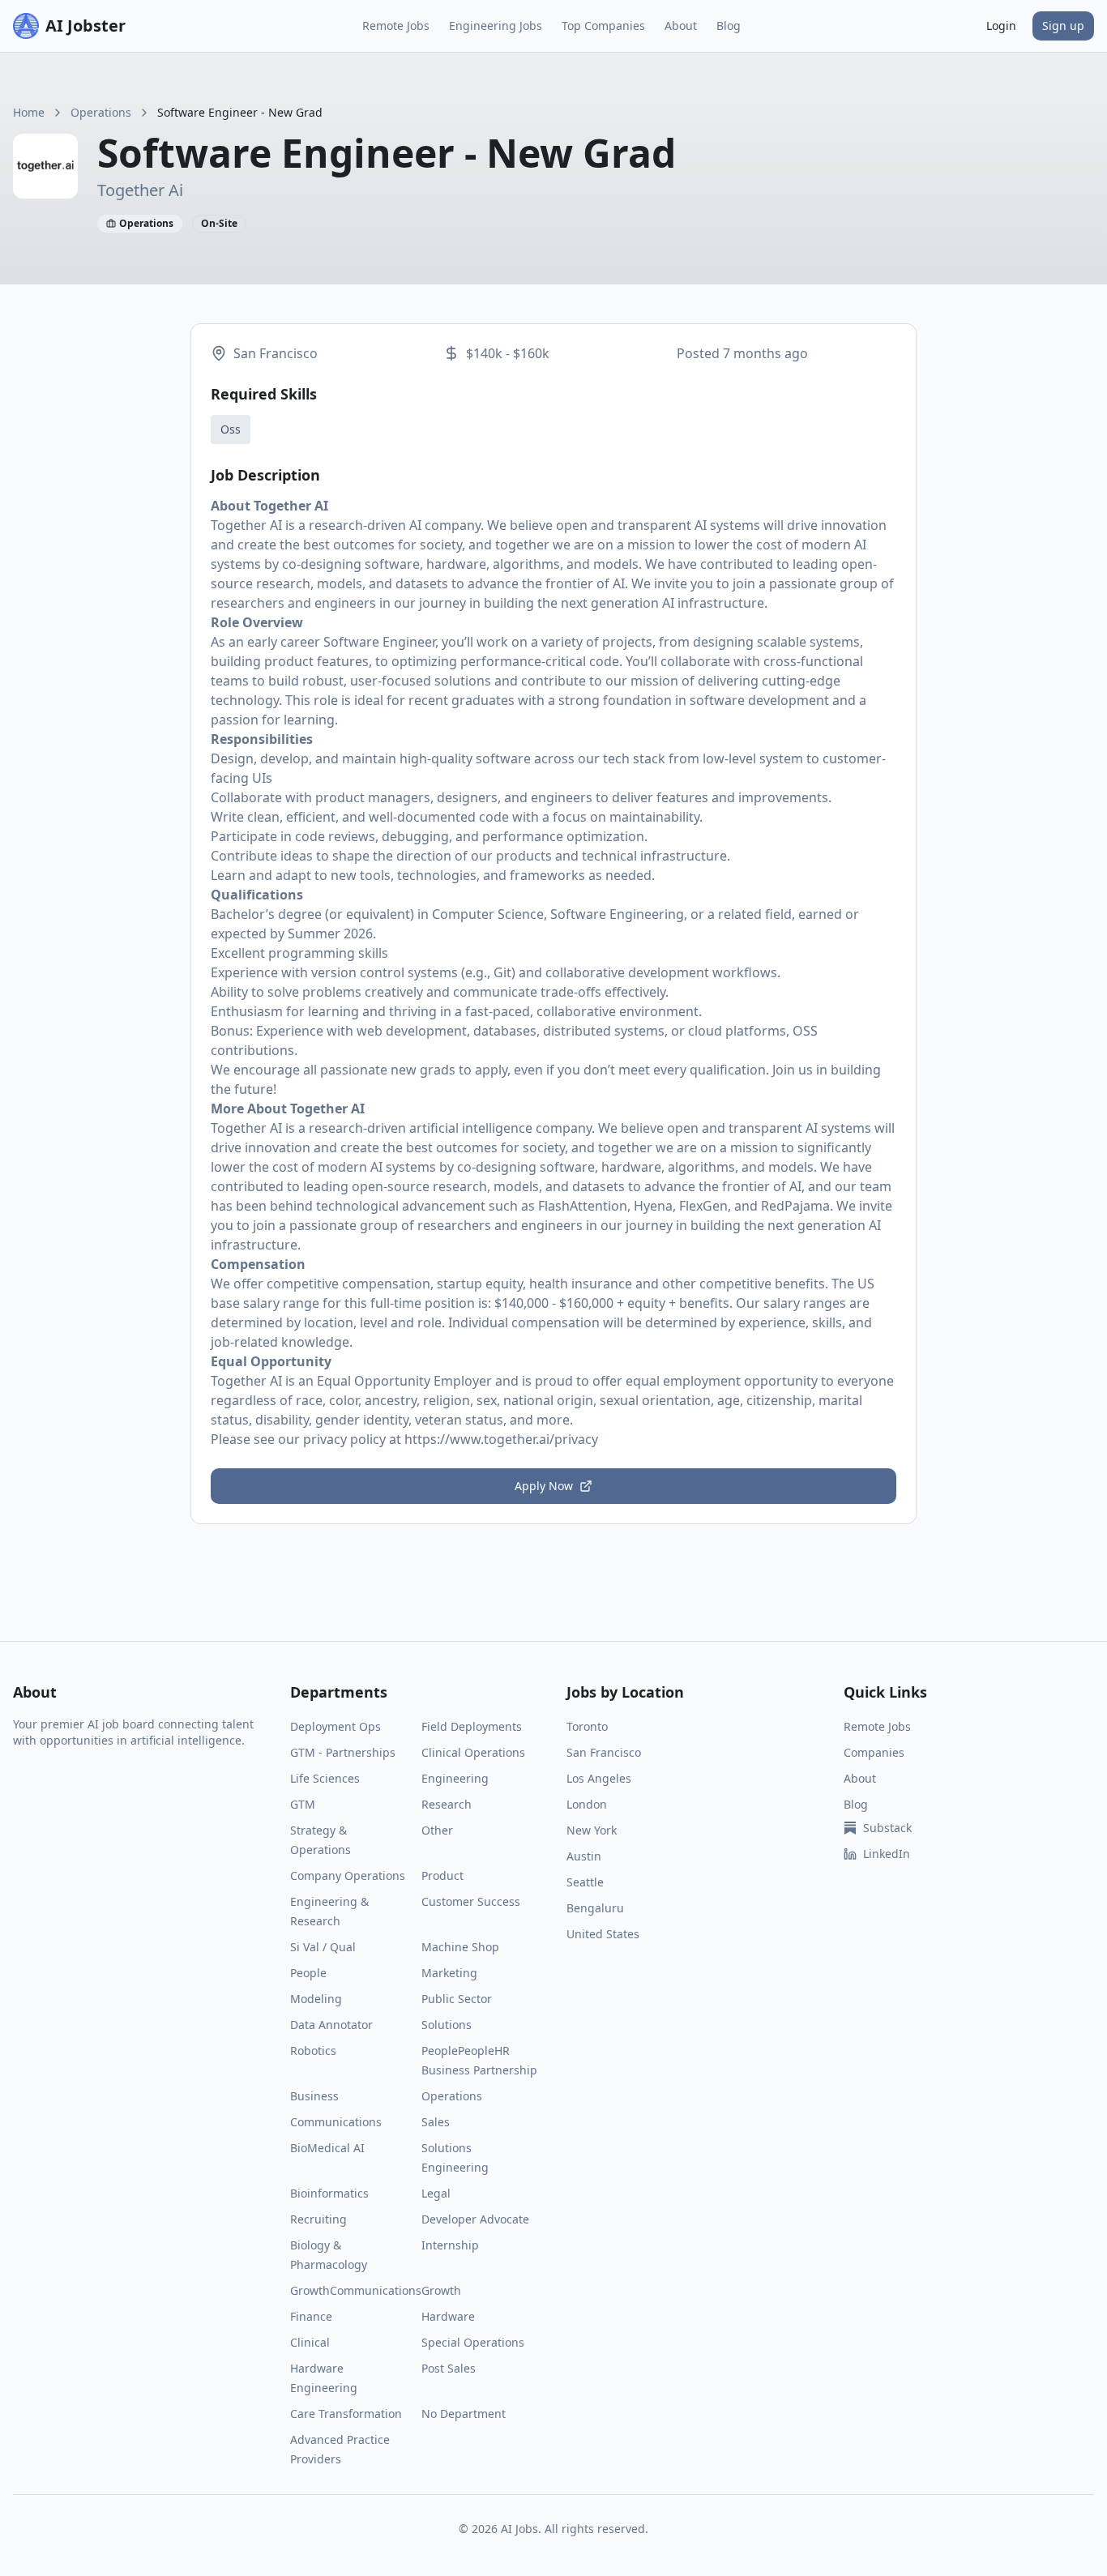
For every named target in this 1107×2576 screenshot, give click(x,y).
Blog (729, 26)
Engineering (455, 1778)
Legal (436, 2193)
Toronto (587, 1726)
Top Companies (603, 26)
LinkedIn (887, 1854)
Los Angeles (599, 1778)
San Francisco (604, 1752)
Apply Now (544, 1486)
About (681, 26)
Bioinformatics (329, 2193)
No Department (464, 2414)
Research (447, 1804)
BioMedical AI (327, 2148)
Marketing (449, 1973)
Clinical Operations (473, 1752)
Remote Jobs (396, 26)
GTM (303, 1804)
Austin (584, 1856)
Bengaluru (595, 1908)
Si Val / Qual (323, 1947)
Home (29, 112)
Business (314, 2096)
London (587, 1804)
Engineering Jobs (496, 26)
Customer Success (471, 1901)
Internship (450, 2245)
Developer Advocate (475, 2219)
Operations (101, 112)
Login (1001, 26)
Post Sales (449, 2368)
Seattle (585, 1882)
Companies (874, 1752)
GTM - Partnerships (343, 1752)
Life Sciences (325, 1778)
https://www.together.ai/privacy (501, 1439)
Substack (887, 1828)
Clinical (310, 2342)
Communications (336, 2122)
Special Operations (473, 2342)
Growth (441, 2290)
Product (442, 1875)
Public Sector (457, 1999)
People (308, 1973)
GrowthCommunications (356, 2290)
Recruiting (318, 2219)
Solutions (447, 2025)
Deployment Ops (336, 1726)
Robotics (313, 2051)
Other (437, 1830)
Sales (436, 2122)
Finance (311, 2316)
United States (603, 1934)
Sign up (1063, 26)
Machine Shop (460, 1947)
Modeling (316, 1999)
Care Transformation (346, 2414)
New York (592, 1830)
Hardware (448, 2316)
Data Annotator (331, 2025)
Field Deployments (472, 1726)
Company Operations (348, 1875)
